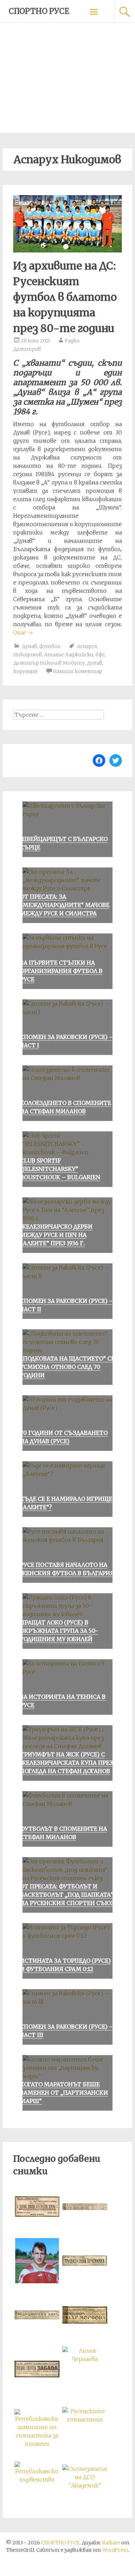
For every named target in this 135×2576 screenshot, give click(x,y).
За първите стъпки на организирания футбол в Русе (61, 971)
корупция (25, 671)
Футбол (50, 646)
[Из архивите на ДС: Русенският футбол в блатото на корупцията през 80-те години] (67, 250)
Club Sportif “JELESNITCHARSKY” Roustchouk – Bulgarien (60, 1169)
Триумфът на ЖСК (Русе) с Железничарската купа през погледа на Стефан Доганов (66, 1763)
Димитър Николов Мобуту (49, 663)
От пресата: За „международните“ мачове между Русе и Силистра (65, 905)
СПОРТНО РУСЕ (39, 11)
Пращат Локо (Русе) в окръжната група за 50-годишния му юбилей (59, 1631)
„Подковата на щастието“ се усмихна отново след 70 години (67, 1367)
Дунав (29, 646)
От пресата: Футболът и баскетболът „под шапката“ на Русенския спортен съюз (67, 1895)
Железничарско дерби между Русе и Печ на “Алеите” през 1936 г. (56, 1235)
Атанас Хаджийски (69, 655)
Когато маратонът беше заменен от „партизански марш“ (64, 2093)
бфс (100, 655)
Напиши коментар (78, 671)
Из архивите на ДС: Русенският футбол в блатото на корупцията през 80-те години (65, 297)
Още (23, 632)
